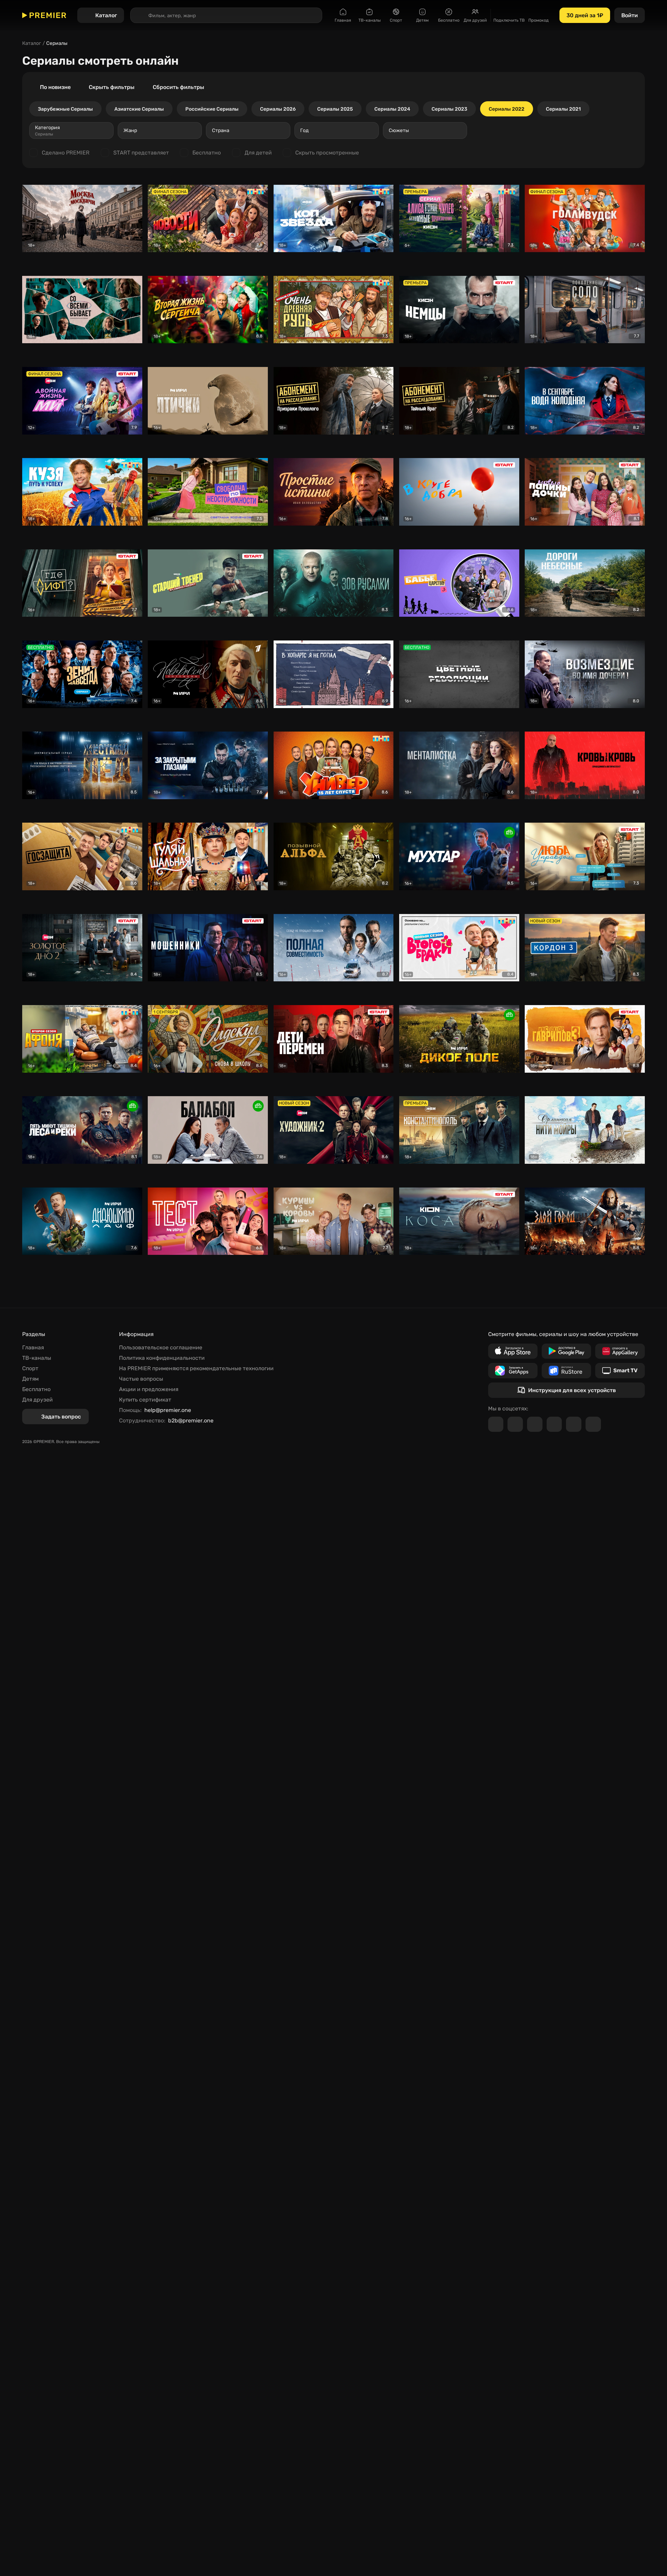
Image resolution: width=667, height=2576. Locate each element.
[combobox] (71, 130)
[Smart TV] (620, 1371)
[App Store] (513, 1351)
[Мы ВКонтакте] (515, 1424)
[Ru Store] (566, 1371)
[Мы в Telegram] (496, 1424)
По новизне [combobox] (55, 87)
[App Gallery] (620, 1351)
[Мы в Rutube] (574, 1424)
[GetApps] (513, 1371)
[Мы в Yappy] (593, 1424)
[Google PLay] (566, 1351)
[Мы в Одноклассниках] (535, 1424)
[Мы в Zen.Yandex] (554, 1424)
